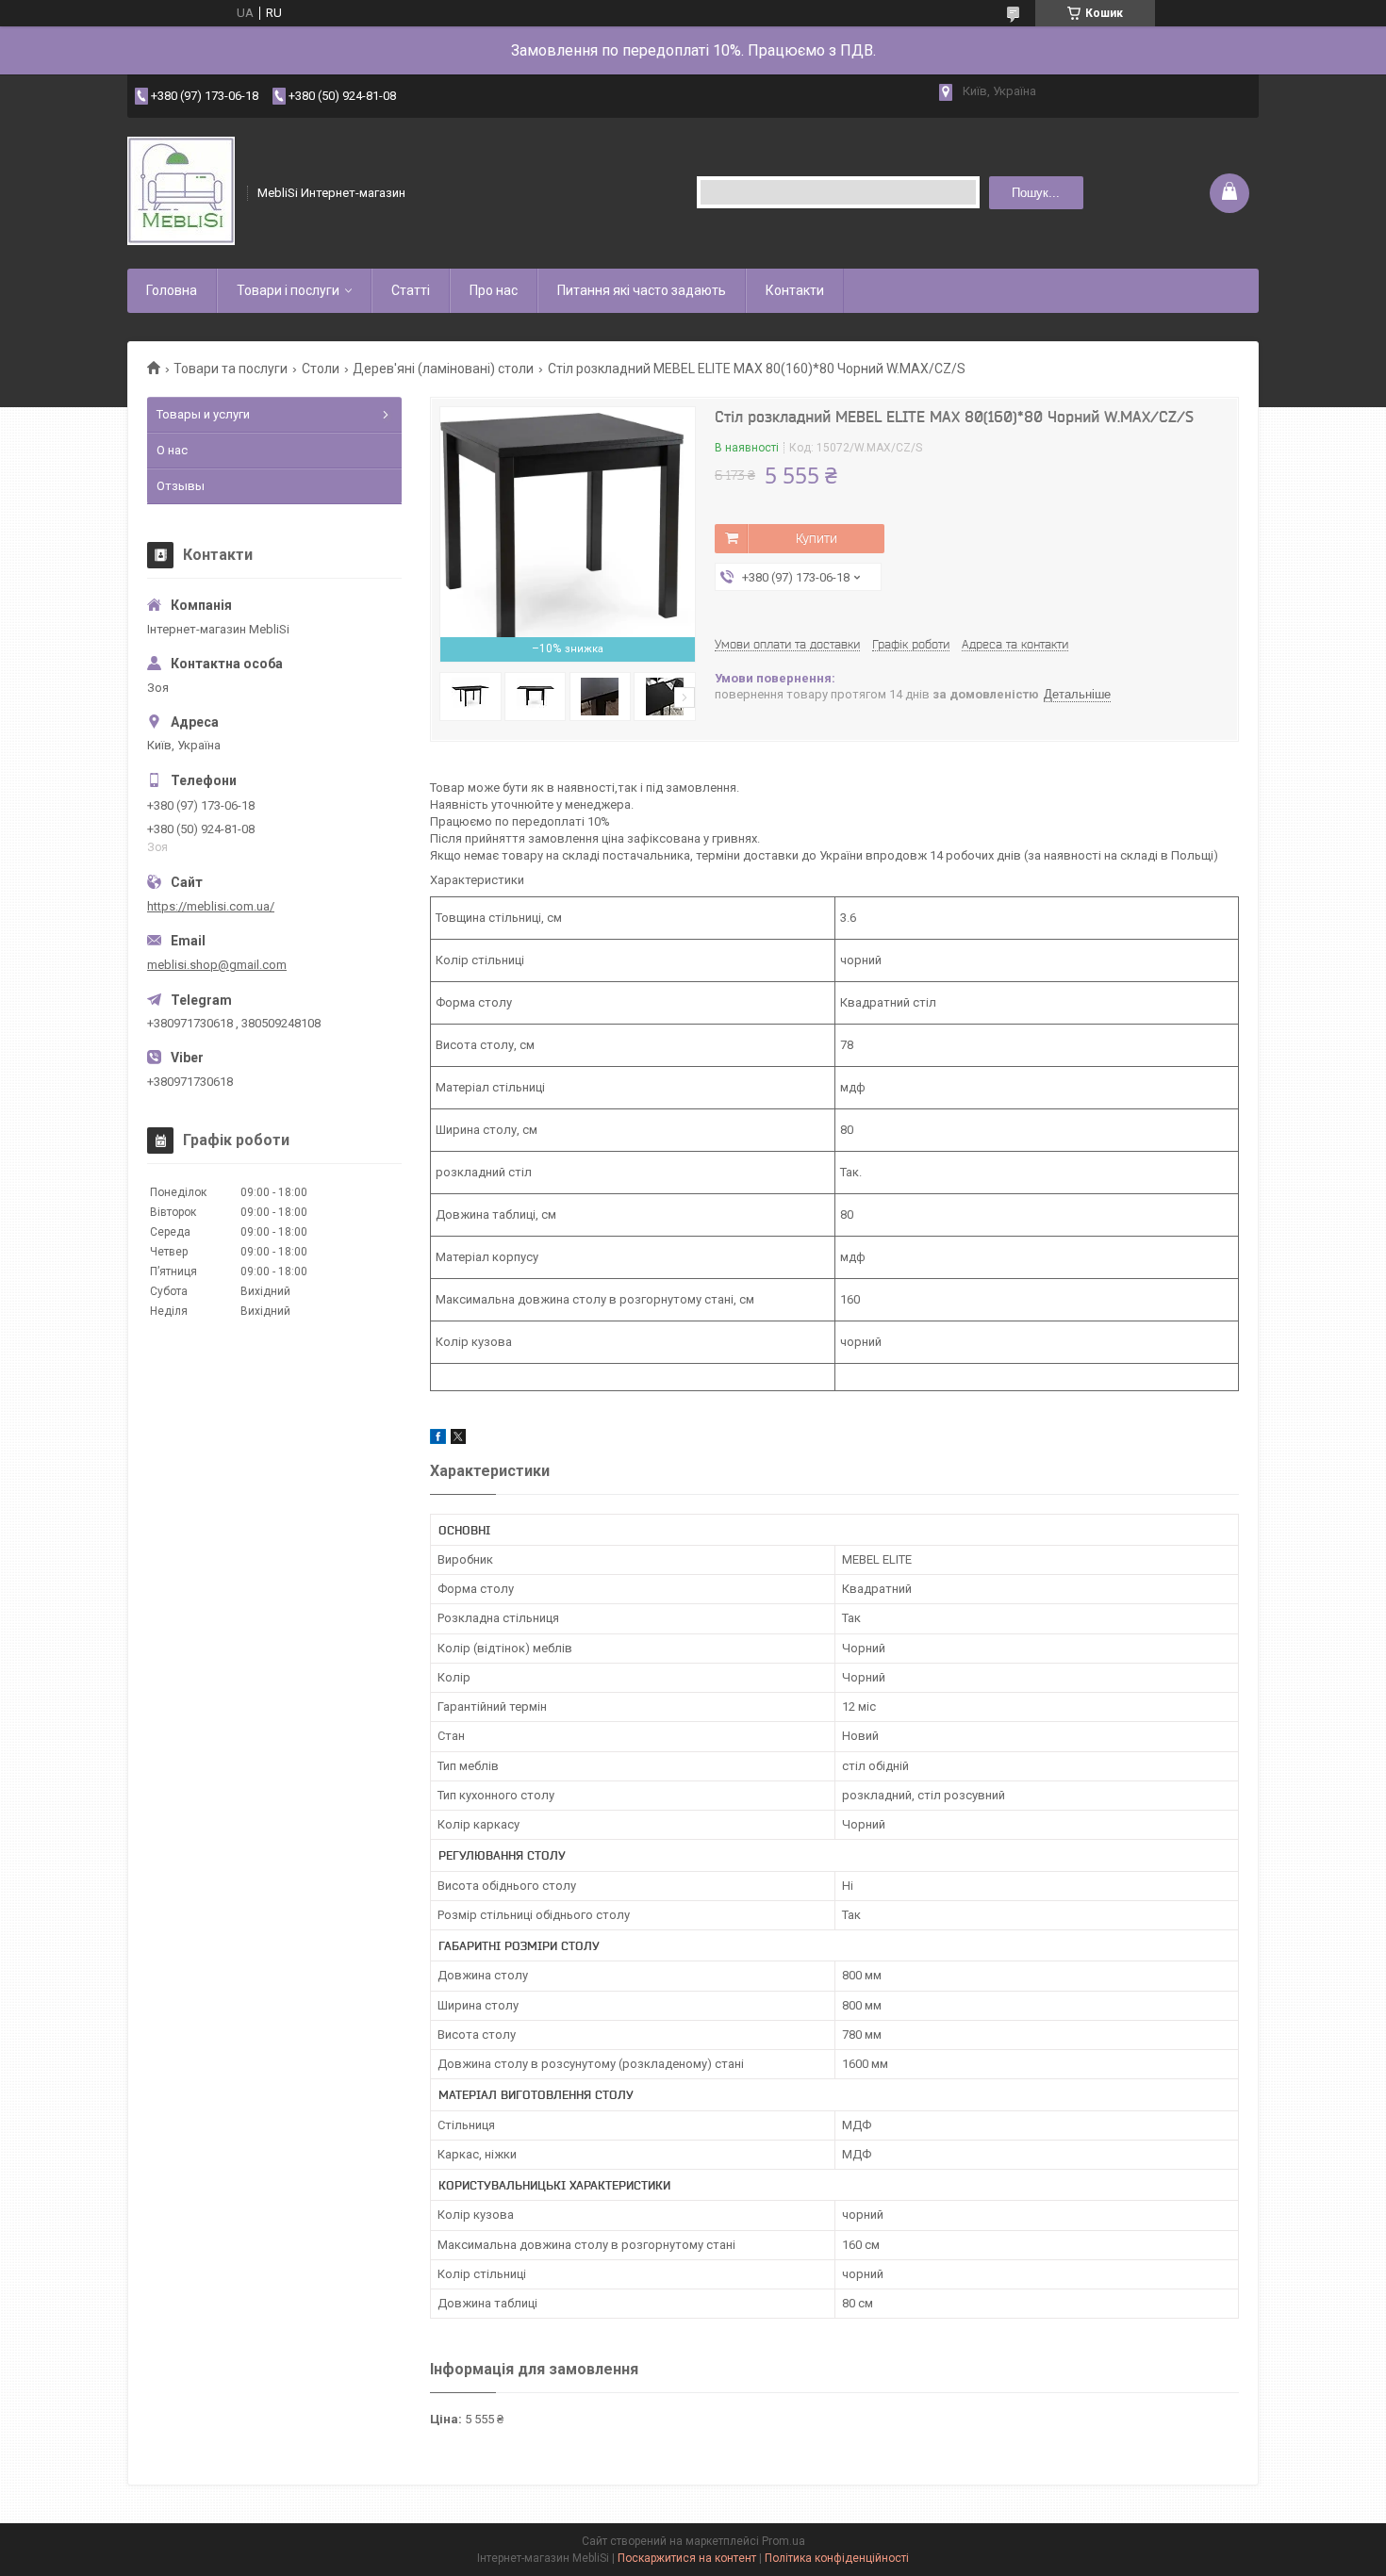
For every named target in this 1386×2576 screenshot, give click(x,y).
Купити (817, 538)
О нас (172, 450)
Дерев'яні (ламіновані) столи (443, 369)
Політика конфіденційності (837, 2558)
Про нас (494, 290)
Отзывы (181, 486)
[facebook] (438, 1440)
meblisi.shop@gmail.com (217, 965)
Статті (411, 290)
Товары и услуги (203, 414)
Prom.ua (784, 2541)
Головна (172, 290)
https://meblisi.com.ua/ (211, 906)
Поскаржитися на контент (687, 2558)
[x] (458, 1440)
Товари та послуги (231, 369)
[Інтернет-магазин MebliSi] (181, 193)
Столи (321, 369)
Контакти (795, 290)
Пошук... (1036, 193)
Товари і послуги (288, 290)
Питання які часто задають (642, 290)
